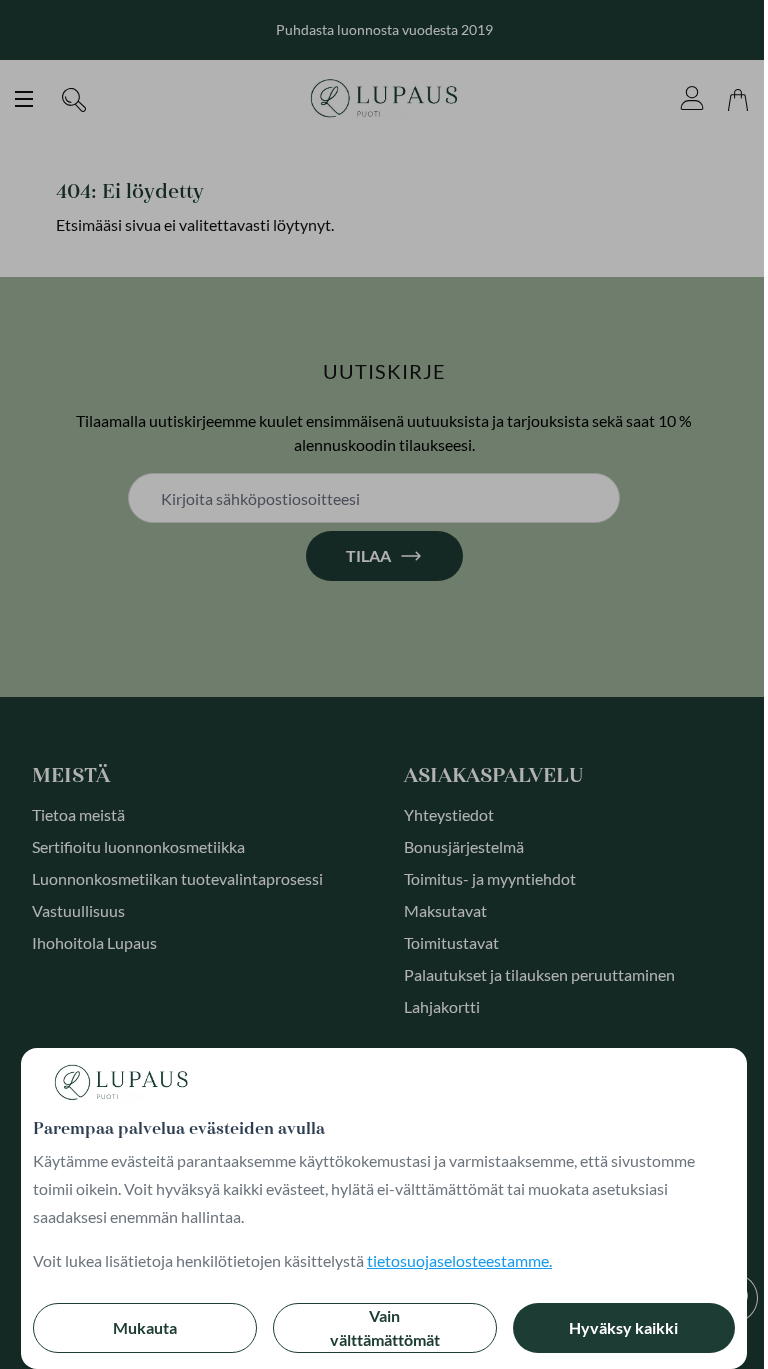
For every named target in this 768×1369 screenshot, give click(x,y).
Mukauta (145, 1327)
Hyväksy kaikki (623, 1327)
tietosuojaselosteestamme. (459, 1260)
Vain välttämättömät (385, 1327)
